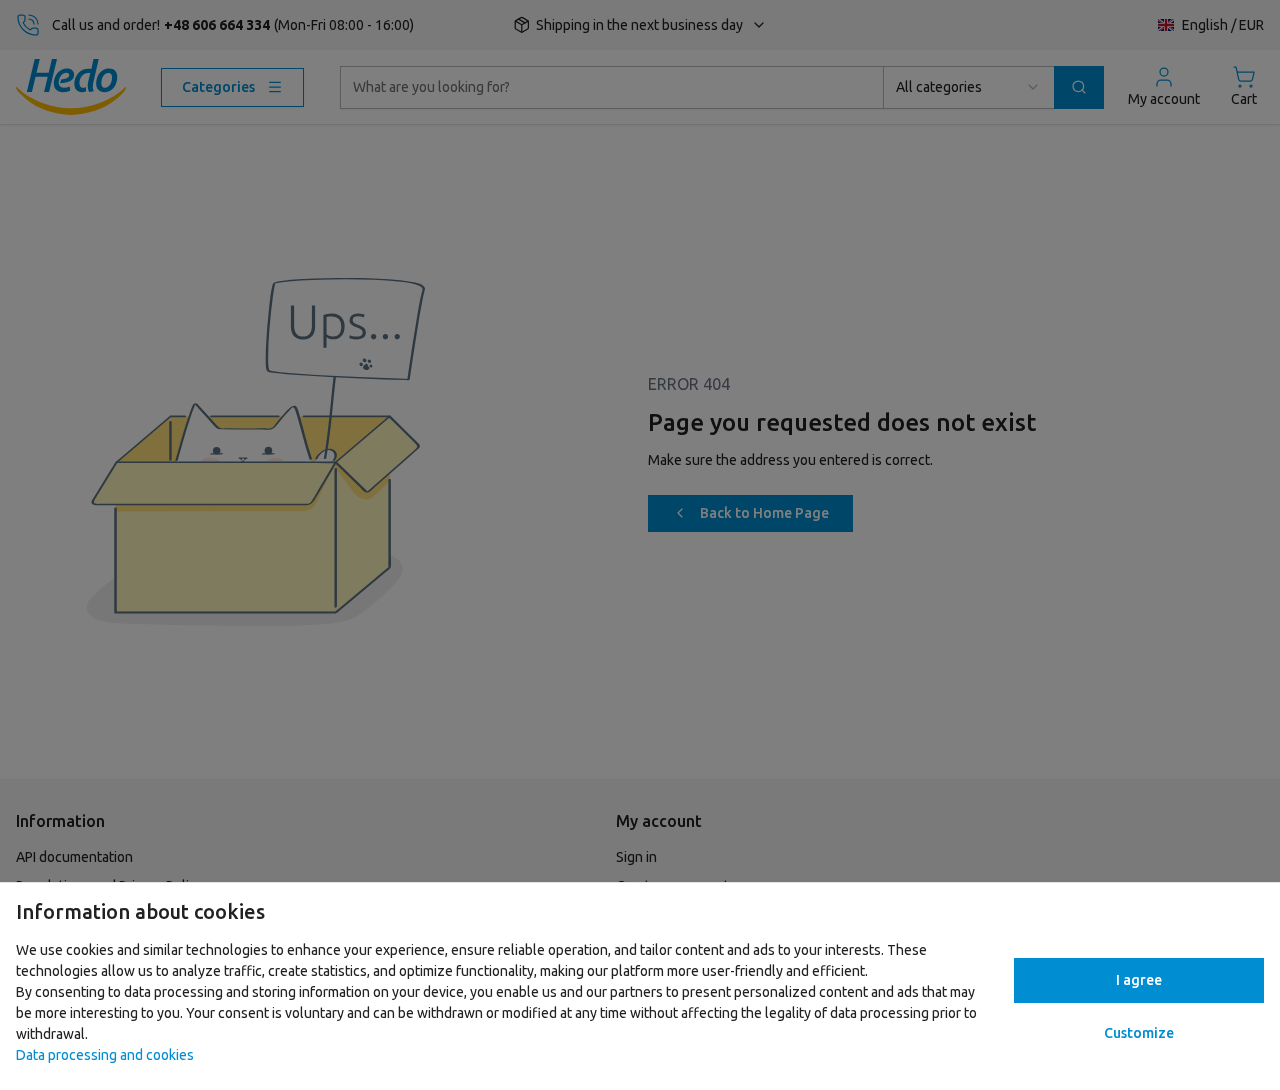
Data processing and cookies (105, 1055)
